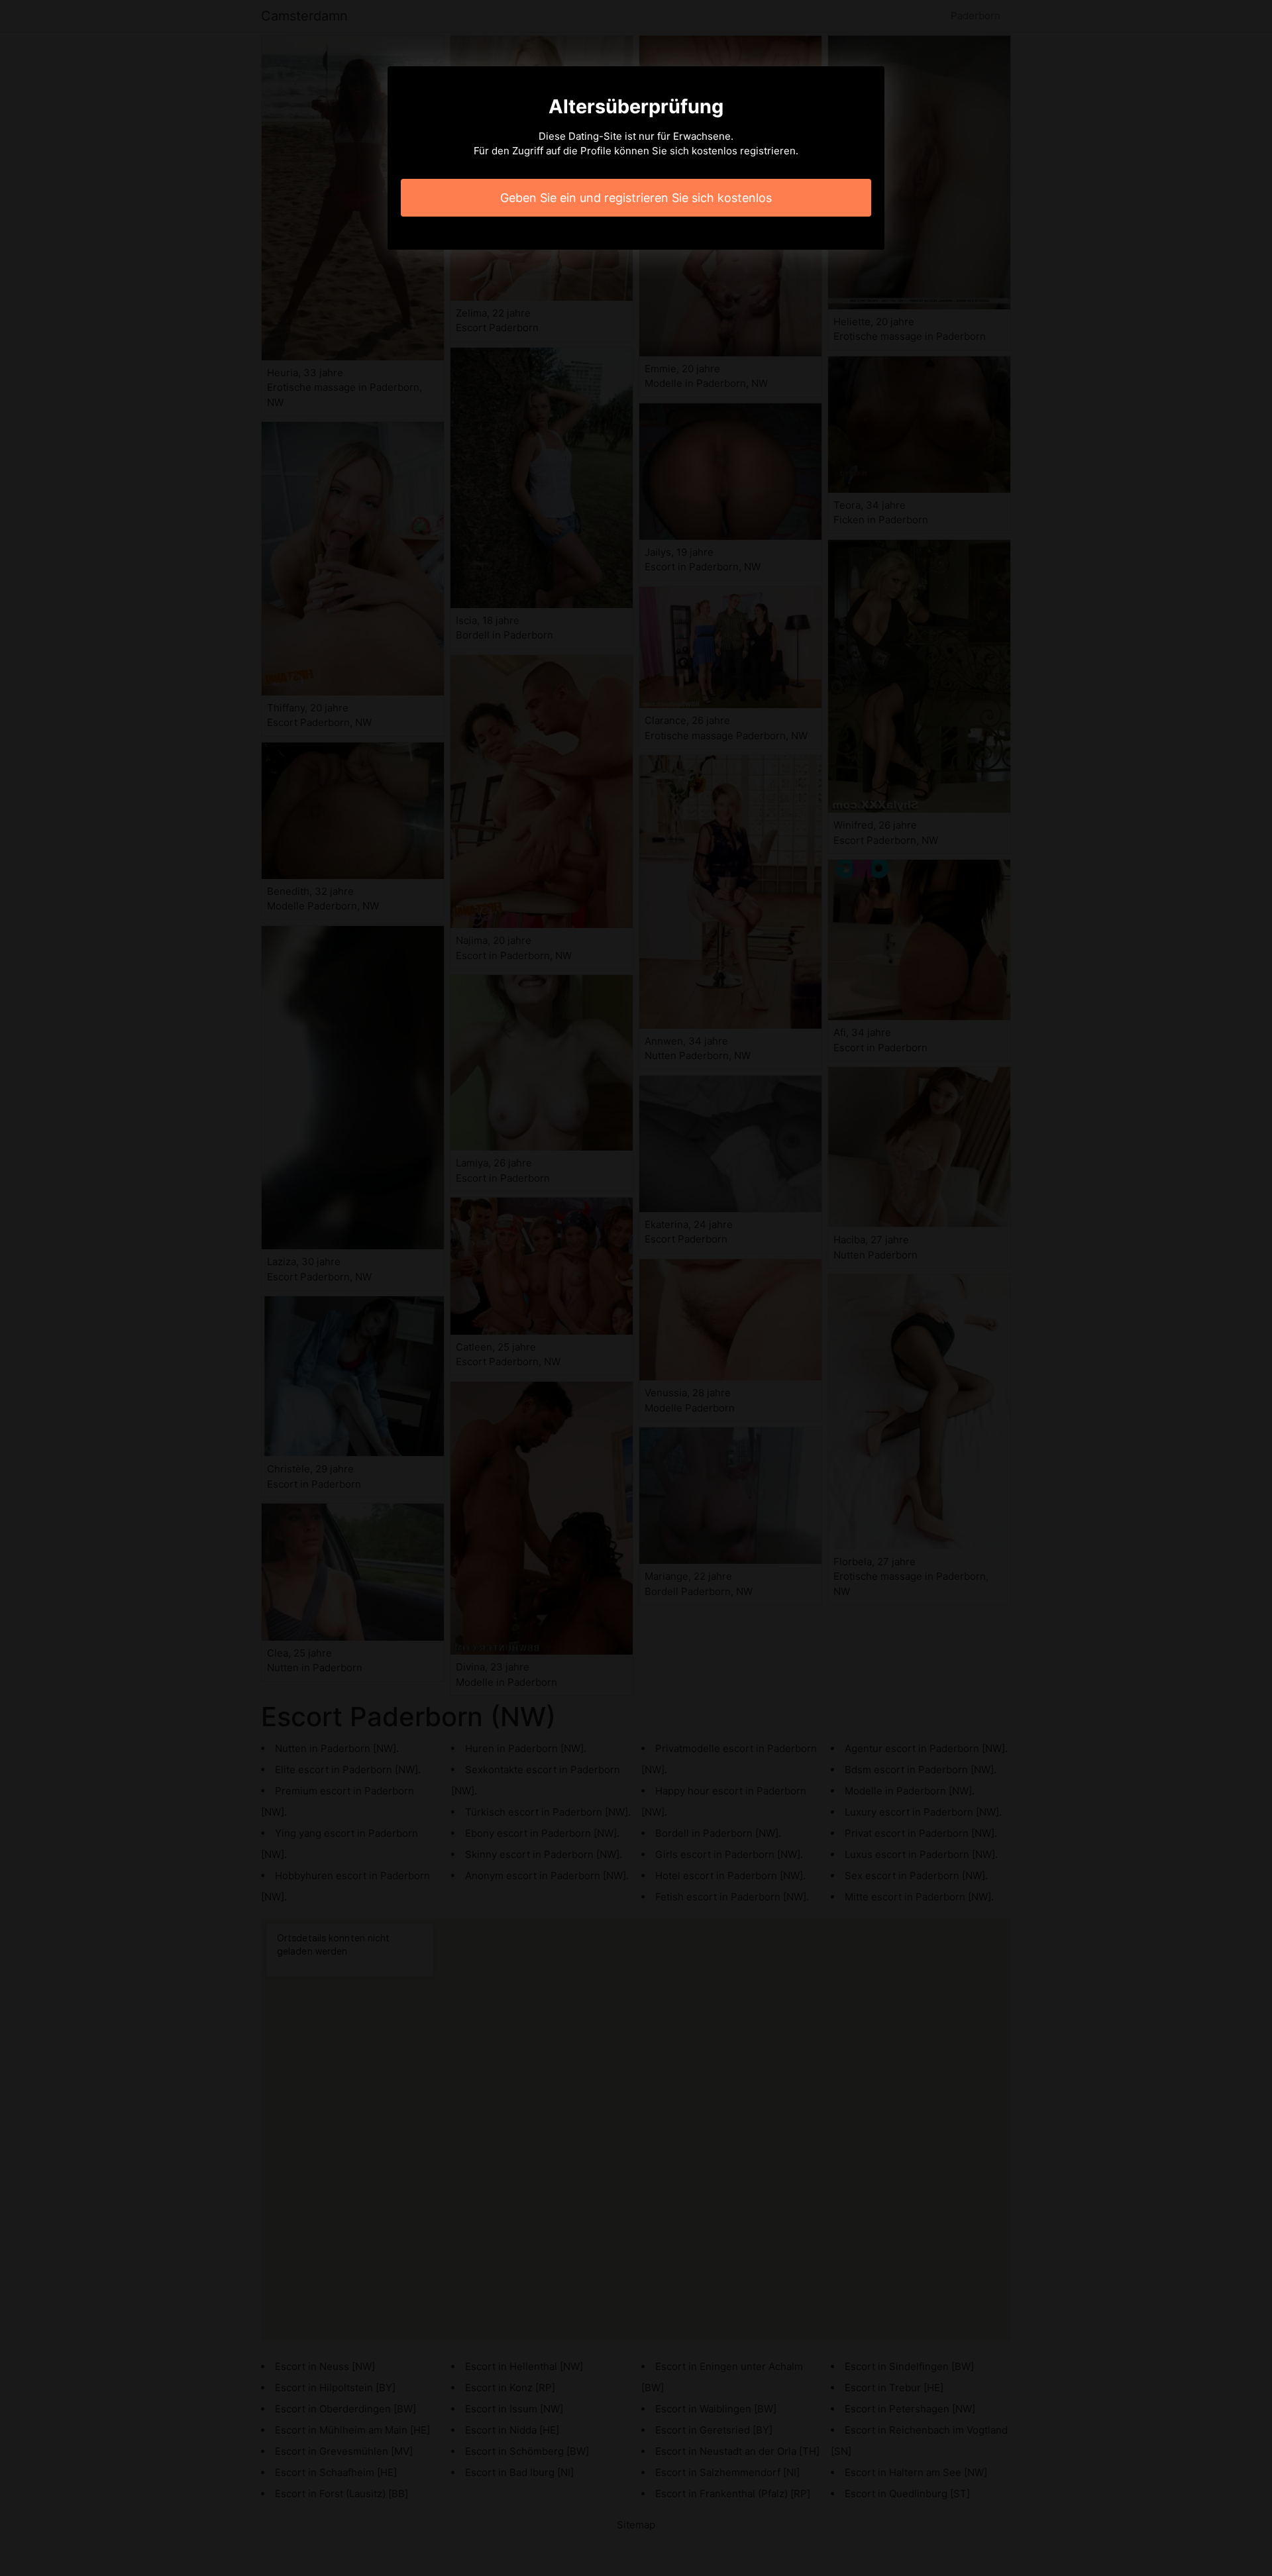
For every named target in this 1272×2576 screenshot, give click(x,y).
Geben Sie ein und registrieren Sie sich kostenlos (636, 198)
